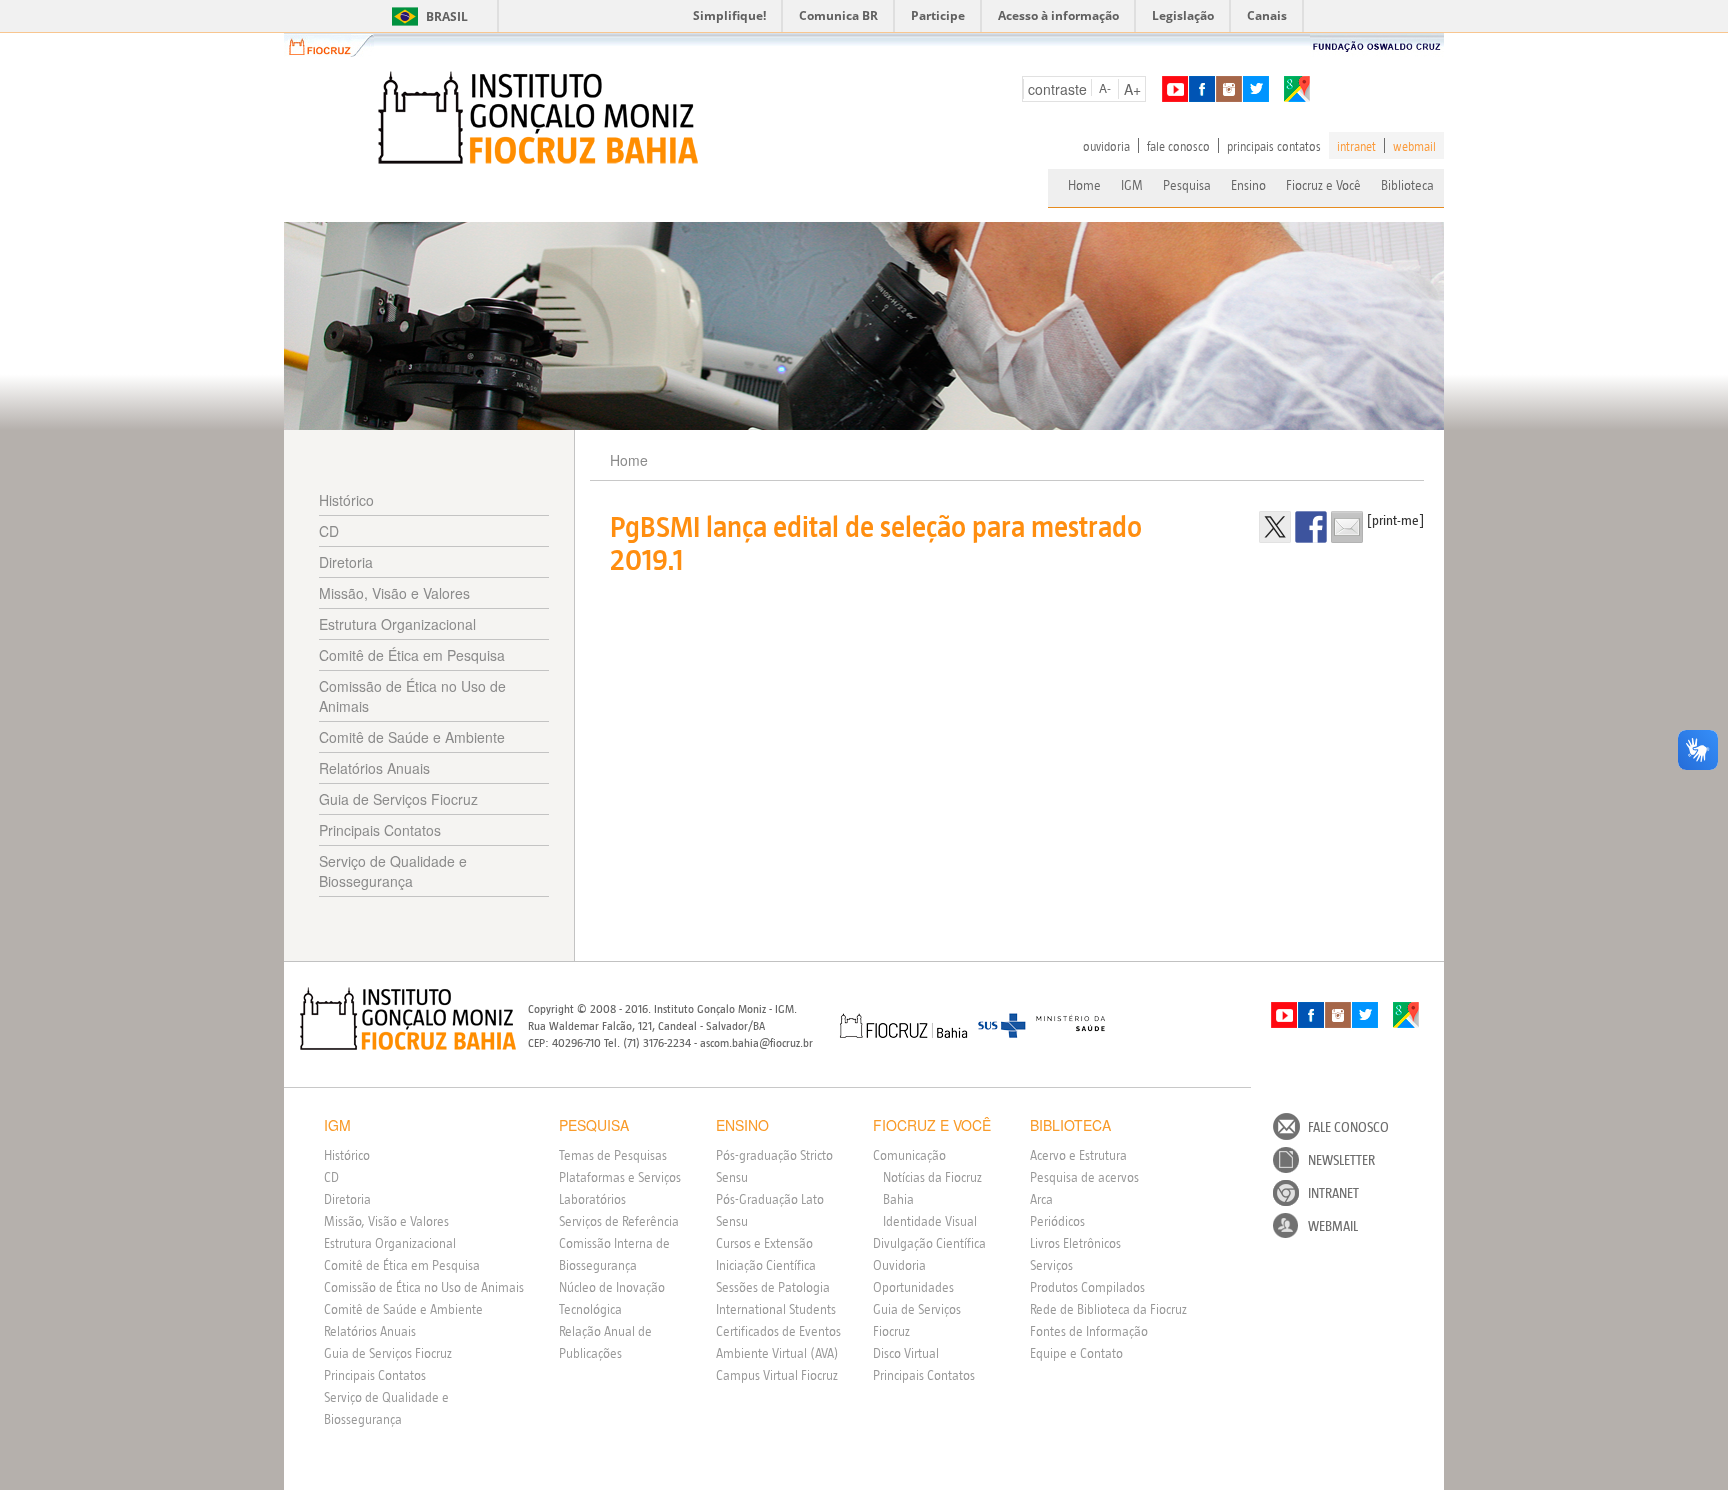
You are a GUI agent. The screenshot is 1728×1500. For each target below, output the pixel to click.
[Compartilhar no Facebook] (1311, 527)
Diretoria (346, 562)
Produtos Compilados (1087, 1287)
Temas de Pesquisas (613, 1155)
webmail (1414, 146)
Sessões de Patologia (773, 1287)
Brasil (426, 16)
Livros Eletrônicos (1075, 1243)
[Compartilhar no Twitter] (1275, 527)
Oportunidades (913, 1287)
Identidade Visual (930, 1221)
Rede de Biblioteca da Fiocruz (1108, 1309)
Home (1084, 185)
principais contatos (1274, 146)
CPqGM (408, 1019)
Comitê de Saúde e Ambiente (412, 737)
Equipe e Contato (1076, 1353)
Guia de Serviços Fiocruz (398, 799)
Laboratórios (592, 1199)
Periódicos (1057, 1221)
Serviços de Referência (619, 1221)
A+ (1132, 89)
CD (329, 531)
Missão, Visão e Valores (394, 593)
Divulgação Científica (929, 1243)
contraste (1057, 89)
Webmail (1333, 1226)
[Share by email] (1347, 527)
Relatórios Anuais (374, 768)
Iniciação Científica (766, 1265)
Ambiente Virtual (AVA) (777, 1353)
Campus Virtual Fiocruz (777, 1375)
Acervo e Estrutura (1078, 1155)
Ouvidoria (899, 1265)
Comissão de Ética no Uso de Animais (412, 696)
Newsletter (1341, 1160)
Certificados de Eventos (778, 1331)
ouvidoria (1106, 146)
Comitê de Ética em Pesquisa (412, 655)
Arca (1041, 1199)
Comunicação (909, 1155)
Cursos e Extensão (764, 1243)
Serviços (1051, 1265)
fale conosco (1178, 146)
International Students (776, 1309)
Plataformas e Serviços (620, 1177)
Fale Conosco (1348, 1127)
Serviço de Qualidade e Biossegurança (393, 871)
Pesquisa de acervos (1084, 1177)
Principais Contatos (380, 830)
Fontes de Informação (1089, 1331)
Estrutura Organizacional (397, 624)
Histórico (346, 500)
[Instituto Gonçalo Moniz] (536, 118)
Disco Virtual (906, 1353)
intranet (1356, 146)
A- (1105, 87)
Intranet (1333, 1193)
